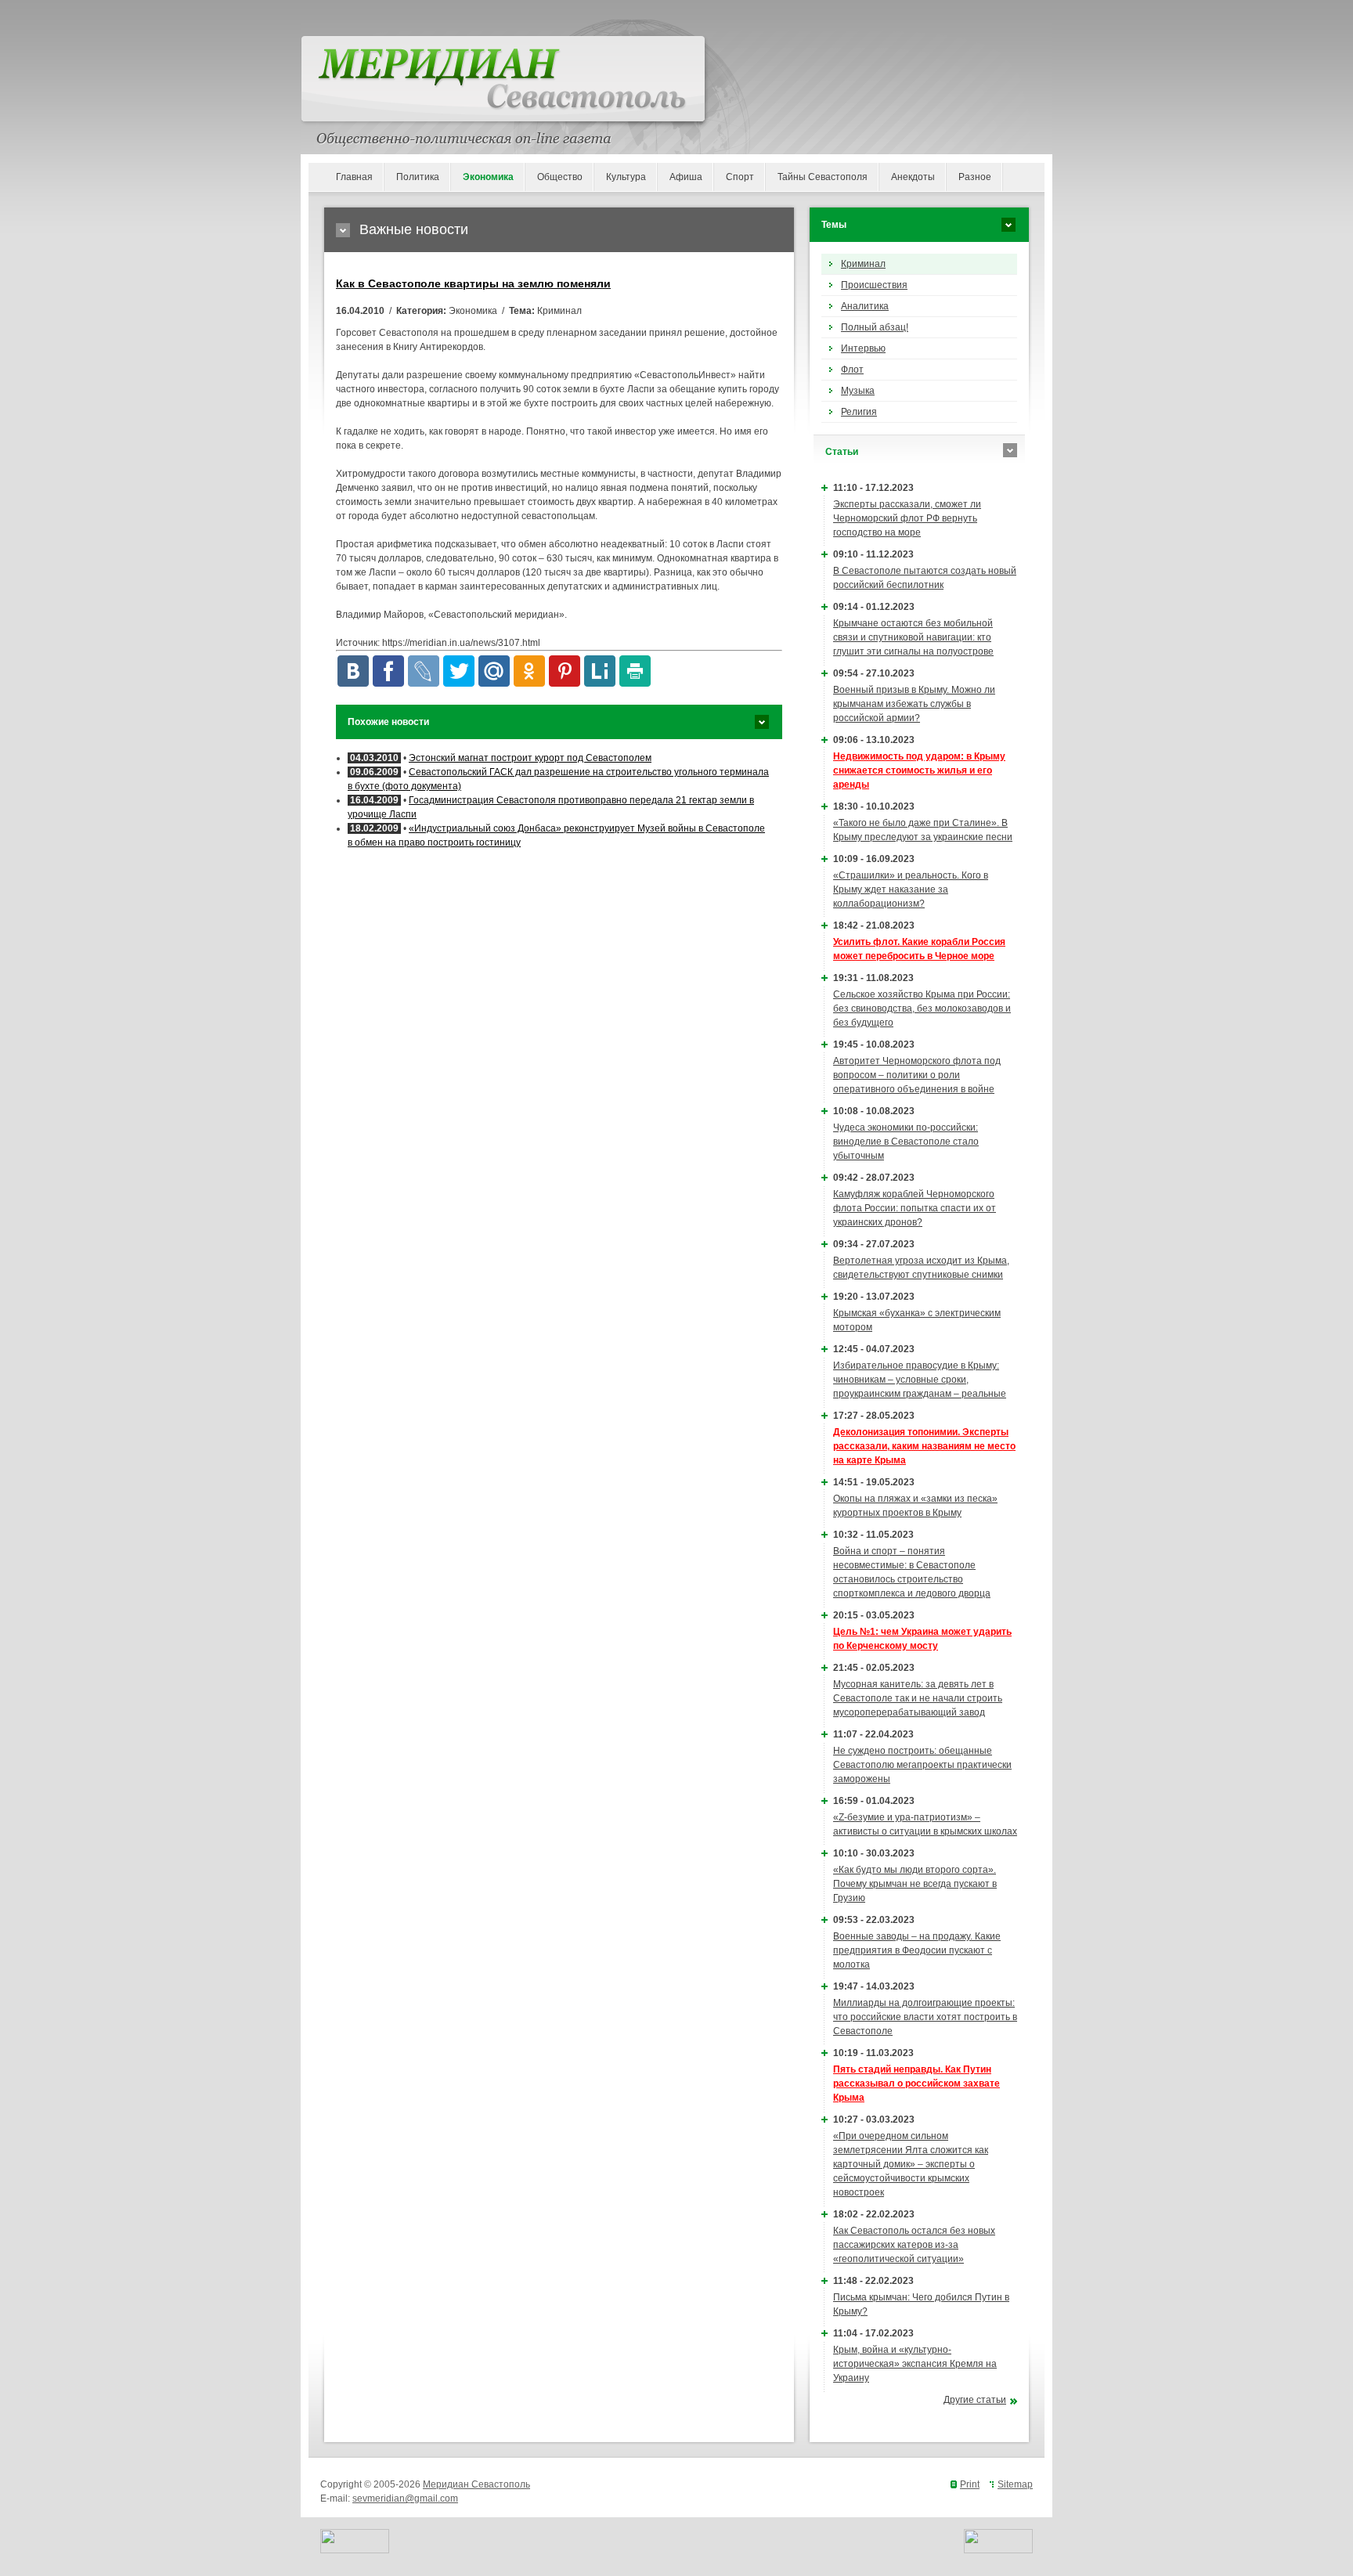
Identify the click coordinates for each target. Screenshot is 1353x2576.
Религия (859, 412)
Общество (560, 177)
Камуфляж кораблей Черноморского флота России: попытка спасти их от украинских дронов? (915, 1208)
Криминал (863, 264)
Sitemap (1015, 2484)
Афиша (686, 177)
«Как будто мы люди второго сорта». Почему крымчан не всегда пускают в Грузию (915, 1884)
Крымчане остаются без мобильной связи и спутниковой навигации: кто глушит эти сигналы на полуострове (913, 637)
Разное (975, 177)
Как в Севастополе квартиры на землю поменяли (473, 283)
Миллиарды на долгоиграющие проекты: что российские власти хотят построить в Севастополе (925, 2017)
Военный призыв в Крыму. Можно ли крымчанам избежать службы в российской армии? (914, 704)
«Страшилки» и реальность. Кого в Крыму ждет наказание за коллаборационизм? (911, 889)
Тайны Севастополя (823, 177)
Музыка (858, 391)
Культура (626, 177)
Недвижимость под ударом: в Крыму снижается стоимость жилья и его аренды (919, 770)
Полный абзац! (875, 327)
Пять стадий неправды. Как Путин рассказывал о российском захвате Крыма (916, 2084)
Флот (852, 370)
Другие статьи (975, 2400)
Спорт (740, 177)
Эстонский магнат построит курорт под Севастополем (530, 758)
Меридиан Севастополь (476, 2484)
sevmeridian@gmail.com (405, 2498)
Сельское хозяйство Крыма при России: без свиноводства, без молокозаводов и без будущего (922, 1008)
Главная (354, 177)
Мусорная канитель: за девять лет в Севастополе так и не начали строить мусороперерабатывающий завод (918, 1698)
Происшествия (874, 285)
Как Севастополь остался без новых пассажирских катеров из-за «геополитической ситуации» (914, 2245)
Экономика (488, 177)
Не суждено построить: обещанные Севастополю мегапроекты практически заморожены (922, 1765)
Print (970, 2484)
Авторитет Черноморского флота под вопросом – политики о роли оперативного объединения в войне (917, 1075)
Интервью (863, 348)
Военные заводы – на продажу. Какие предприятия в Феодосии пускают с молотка (917, 1950)
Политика (418, 177)
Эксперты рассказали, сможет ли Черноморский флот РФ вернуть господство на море (907, 518)
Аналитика (865, 306)
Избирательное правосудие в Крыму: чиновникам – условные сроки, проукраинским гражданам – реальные (920, 1380)
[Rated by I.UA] (355, 2550)
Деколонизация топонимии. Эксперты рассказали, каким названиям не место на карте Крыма (924, 1446)
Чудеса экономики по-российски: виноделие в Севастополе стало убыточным (906, 1142)
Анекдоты (913, 177)
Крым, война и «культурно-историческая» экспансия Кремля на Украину (915, 2364)
